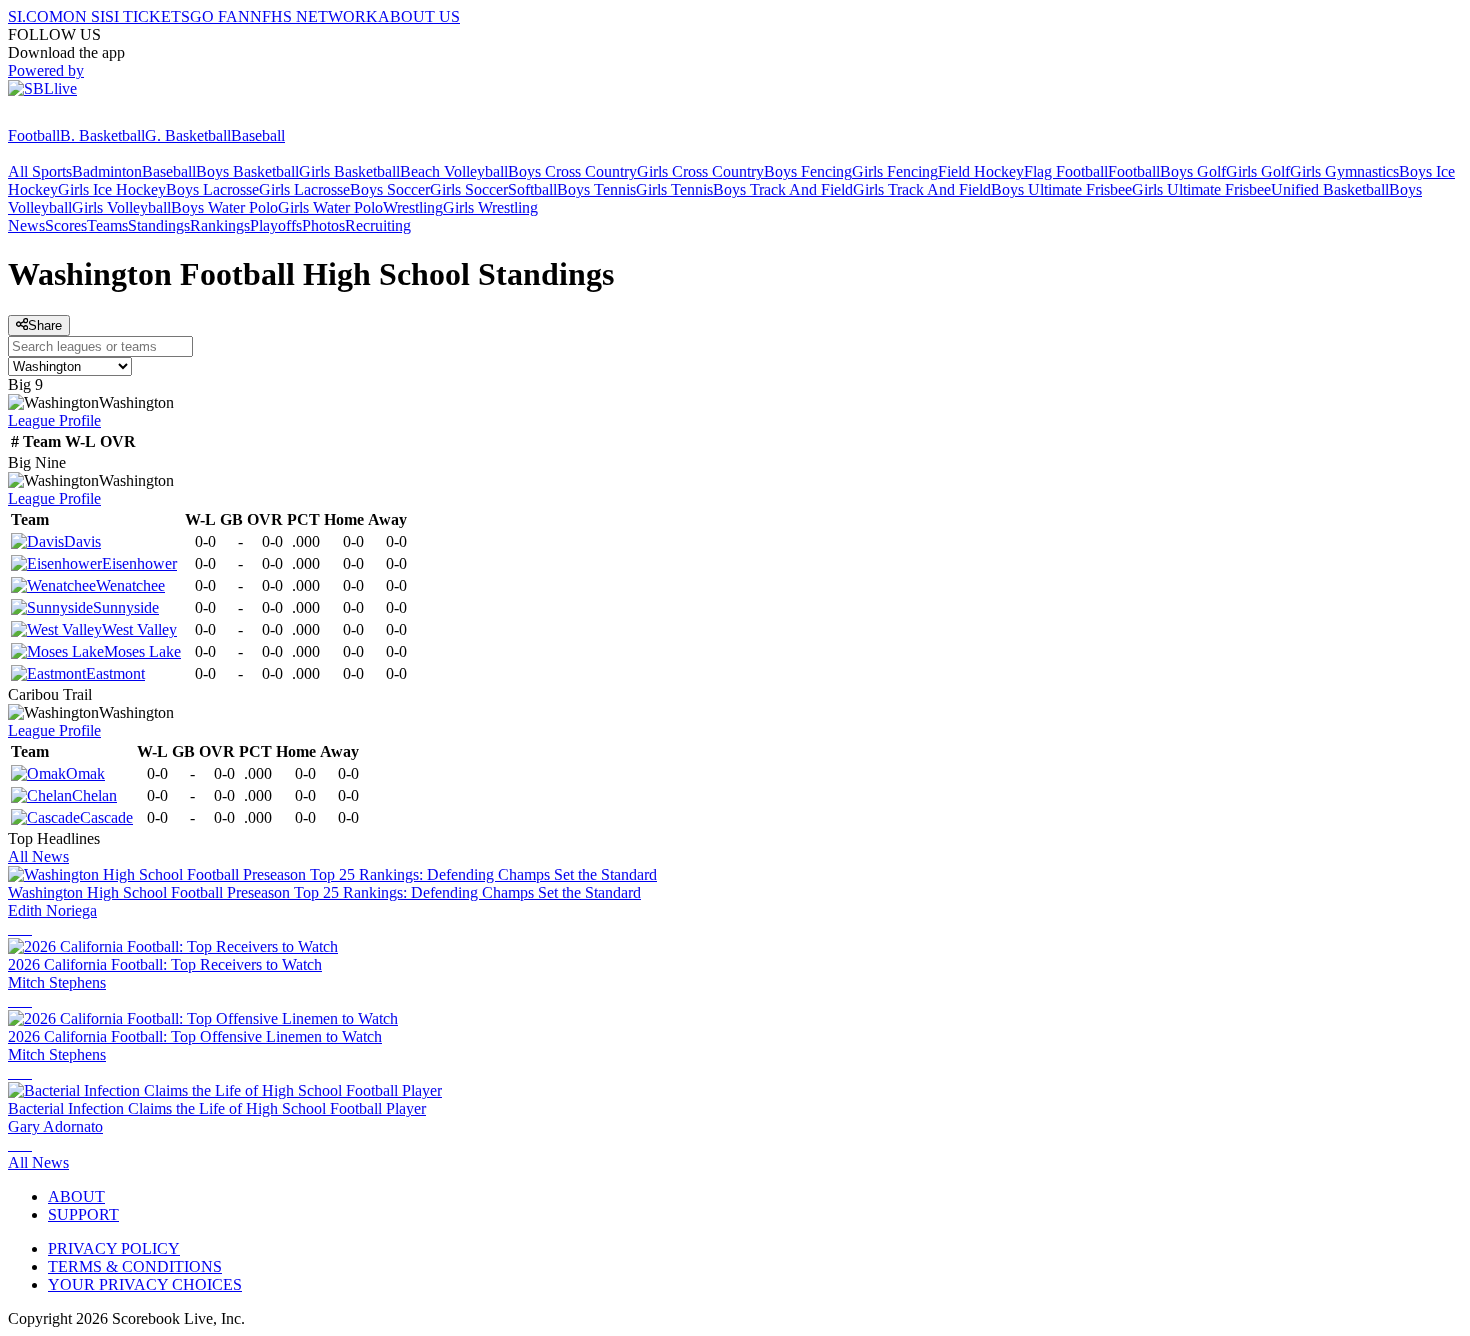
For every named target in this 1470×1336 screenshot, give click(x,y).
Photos (323, 225)
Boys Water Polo (224, 207)
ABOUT (76, 1196)
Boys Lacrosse (212, 189)
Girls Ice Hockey (112, 189)
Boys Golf (1193, 171)
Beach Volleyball (454, 171)
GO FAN (220, 16)
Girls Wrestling (490, 207)
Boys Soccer (390, 189)
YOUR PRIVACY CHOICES (145, 1284)
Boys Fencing (808, 171)
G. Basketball (188, 135)
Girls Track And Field (922, 189)
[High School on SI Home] (85, 117)
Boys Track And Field (783, 189)
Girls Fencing (895, 171)
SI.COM (35, 16)
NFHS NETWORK (314, 16)
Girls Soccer (469, 189)
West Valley (139, 629)
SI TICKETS (147, 16)
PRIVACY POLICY (114, 1248)
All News (38, 856)
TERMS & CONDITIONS (135, 1266)
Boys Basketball (247, 171)
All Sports (40, 171)
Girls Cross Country (700, 171)
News (26, 225)
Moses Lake (142, 651)
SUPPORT (83, 1214)
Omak (85, 773)
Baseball (258, 135)
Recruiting (378, 225)
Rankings (220, 225)
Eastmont (115, 673)
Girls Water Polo (330, 207)
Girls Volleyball (121, 207)
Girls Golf (1258, 171)
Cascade (106, 817)
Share (45, 325)
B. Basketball (102, 135)
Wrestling (413, 207)
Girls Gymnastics (1344, 171)
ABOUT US (419, 16)
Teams (107, 225)
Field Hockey (981, 171)
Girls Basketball (349, 171)
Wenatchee (130, 585)
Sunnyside (126, 607)
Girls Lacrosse (304, 189)
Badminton (107, 171)
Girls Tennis (674, 189)
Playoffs (276, 225)
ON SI (84, 16)
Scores (66, 225)
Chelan (94, 795)
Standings (159, 225)
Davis (82, 541)
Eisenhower (139, 563)
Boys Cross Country (572, 171)
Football (34, 135)
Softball (532, 189)
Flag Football (1066, 171)
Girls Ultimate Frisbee (1201, 189)
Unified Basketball (1330, 189)
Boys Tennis (596, 189)
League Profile (54, 420)
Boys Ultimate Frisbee (1061, 189)
